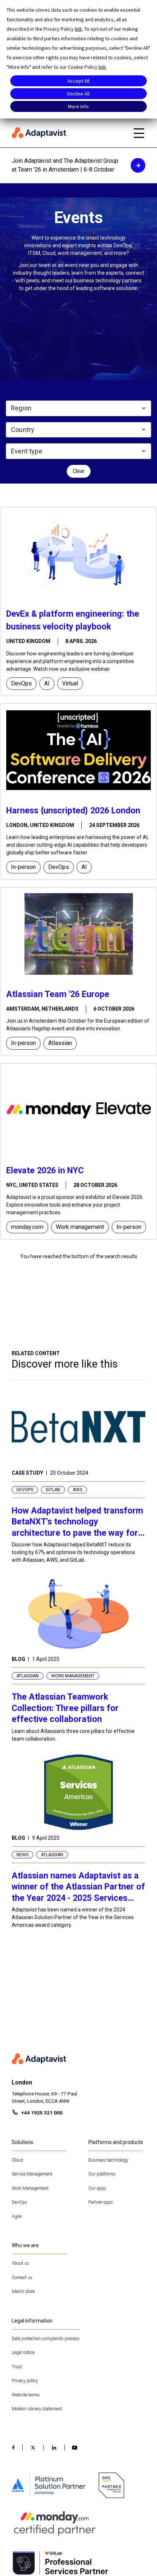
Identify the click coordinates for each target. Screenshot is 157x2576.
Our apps (97, 2188)
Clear (79, 471)
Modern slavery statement (37, 2409)
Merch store (23, 2291)
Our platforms (102, 2174)
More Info (78, 106)
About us (20, 2263)
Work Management (30, 2188)
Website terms (26, 2395)
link (78, 29)
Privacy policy (25, 2381)
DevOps (19, 2202)
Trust (17, 2367)
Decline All (78, 94)
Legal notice (23, 2353)
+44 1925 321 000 (42, 2113)
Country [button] (23, 430)
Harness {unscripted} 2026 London (73, 811)
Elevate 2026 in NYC (45, 1170)
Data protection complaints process (46, 2339)
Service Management (32, 2174)
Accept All (78, 81)
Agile (17, 2216)
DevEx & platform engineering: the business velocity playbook (73, 620)
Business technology (108, 2160)
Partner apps (101, 2202)
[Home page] (68, 133)
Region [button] (21, 408)
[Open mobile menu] (139, 133)
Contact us (22, 2278)
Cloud (17, 2160)
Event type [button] (27, 451)
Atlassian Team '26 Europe (58, 994)
